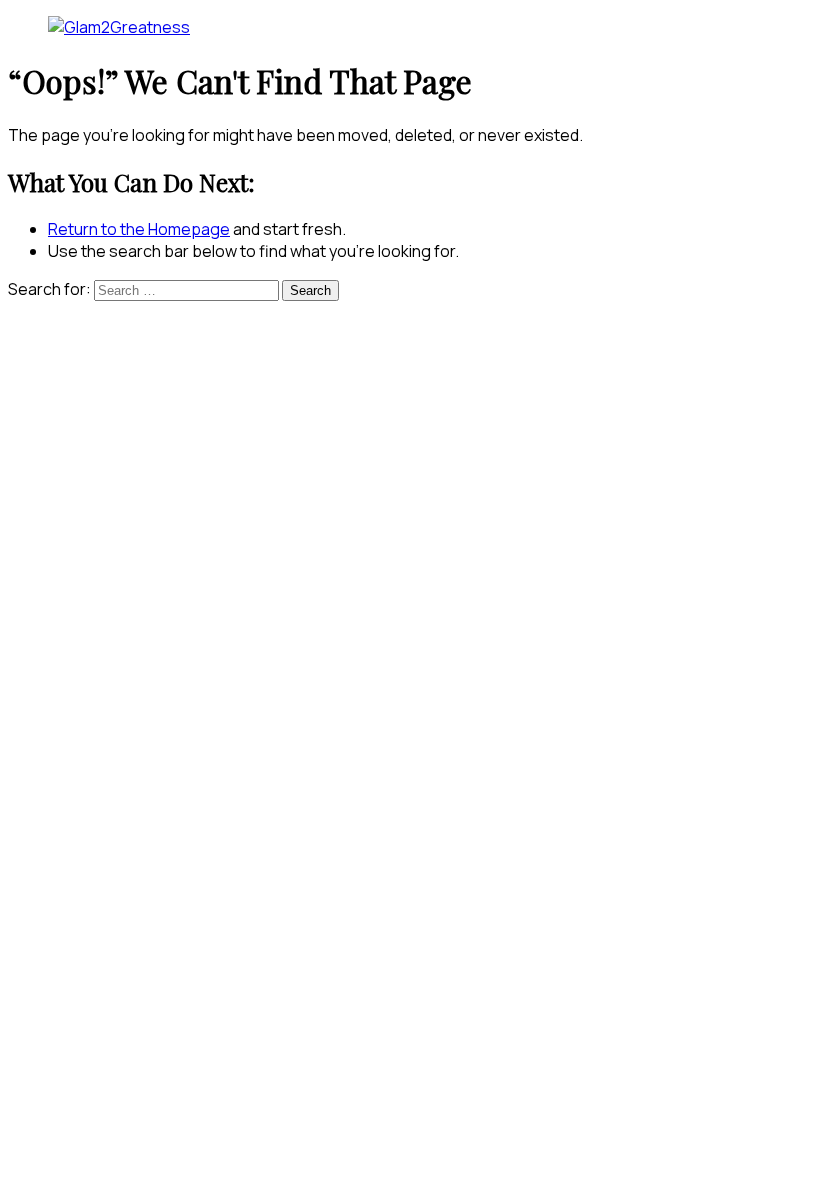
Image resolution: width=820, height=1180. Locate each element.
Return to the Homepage (139, 229)
